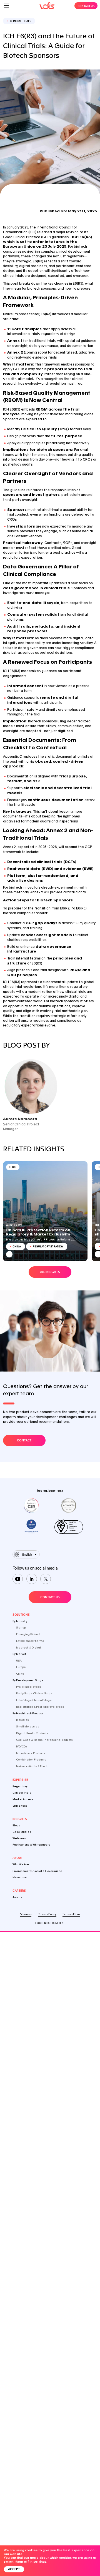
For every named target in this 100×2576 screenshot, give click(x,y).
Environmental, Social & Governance (37, 1871)
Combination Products (31, 1760)
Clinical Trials (22, 1793)
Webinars (19, 1838)
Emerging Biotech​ (28, 1634)
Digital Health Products (32, 1733)
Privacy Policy (47, 1914)
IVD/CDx (22, 1746)
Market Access (23, 1799)
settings (40, 2562)
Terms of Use (71, 1914)
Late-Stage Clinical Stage (34, 1700)
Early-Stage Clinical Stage (34, 1694)
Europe (21, 1667)
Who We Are (21, 1865)
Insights (20, 1819)
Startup (21, 1628)
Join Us (17, 1897)
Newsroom (20, 1877)
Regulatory (20, 1786)
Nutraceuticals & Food (31, 1766)
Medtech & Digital (28, 1648)
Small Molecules (28, 1726)
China (20, 1674)
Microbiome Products (31, 1753)
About (18, 1858)
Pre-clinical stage (29, 1687)
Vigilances (20, 1806)
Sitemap (26, 1914)
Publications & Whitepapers (31, 1845)
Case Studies (22, 1832)
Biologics (22, 1720)
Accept (14, 2569)
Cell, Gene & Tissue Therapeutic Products (44, 1740)
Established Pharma (30, 1641)
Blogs (16, 1825)
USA (19, 1661)
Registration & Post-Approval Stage (40, 1707)
